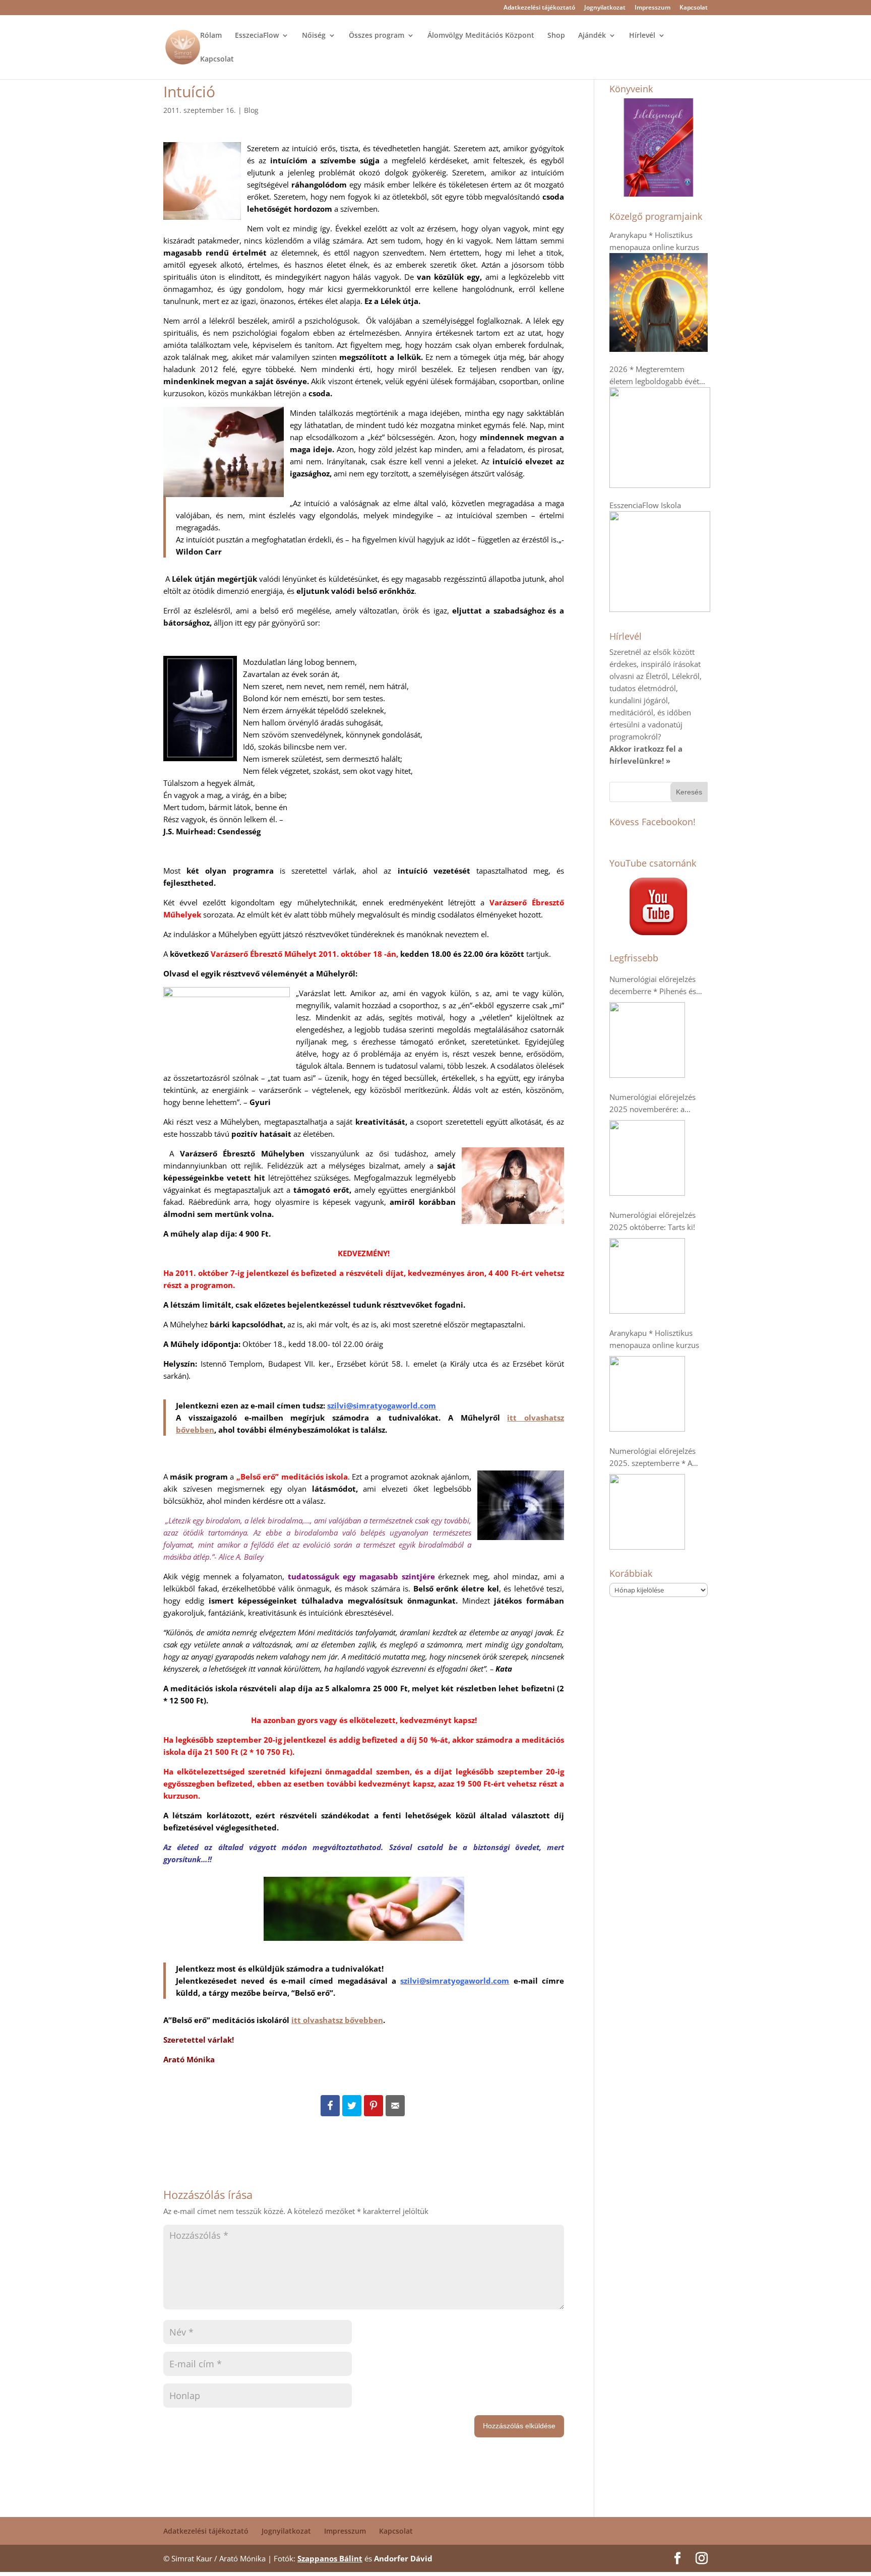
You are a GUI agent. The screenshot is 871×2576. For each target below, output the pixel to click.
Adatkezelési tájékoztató (539, 8)
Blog (251, 110)
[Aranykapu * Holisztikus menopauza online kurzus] (647, 1394)
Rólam (211, 36)
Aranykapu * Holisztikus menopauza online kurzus (654, 1339)
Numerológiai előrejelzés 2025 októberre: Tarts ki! (652, 1221)
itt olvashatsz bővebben (337, 2020)
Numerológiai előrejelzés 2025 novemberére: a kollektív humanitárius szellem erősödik (652, 1103)
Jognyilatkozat (605, 8)
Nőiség (314, 36)
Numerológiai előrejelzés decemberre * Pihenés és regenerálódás (653, 986)
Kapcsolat (694, 8)
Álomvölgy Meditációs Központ (481, 36)
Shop (556, 36)
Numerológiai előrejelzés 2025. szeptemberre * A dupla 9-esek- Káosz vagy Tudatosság (653, 1457)
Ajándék (592, 36)
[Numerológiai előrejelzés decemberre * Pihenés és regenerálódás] (647, 1040)
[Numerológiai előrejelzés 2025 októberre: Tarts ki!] (647, 1276)
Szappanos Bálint (330, 2558)
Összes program (377, 36)
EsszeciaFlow (257, 36)
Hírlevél (642, 36)
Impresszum (652, 8)
